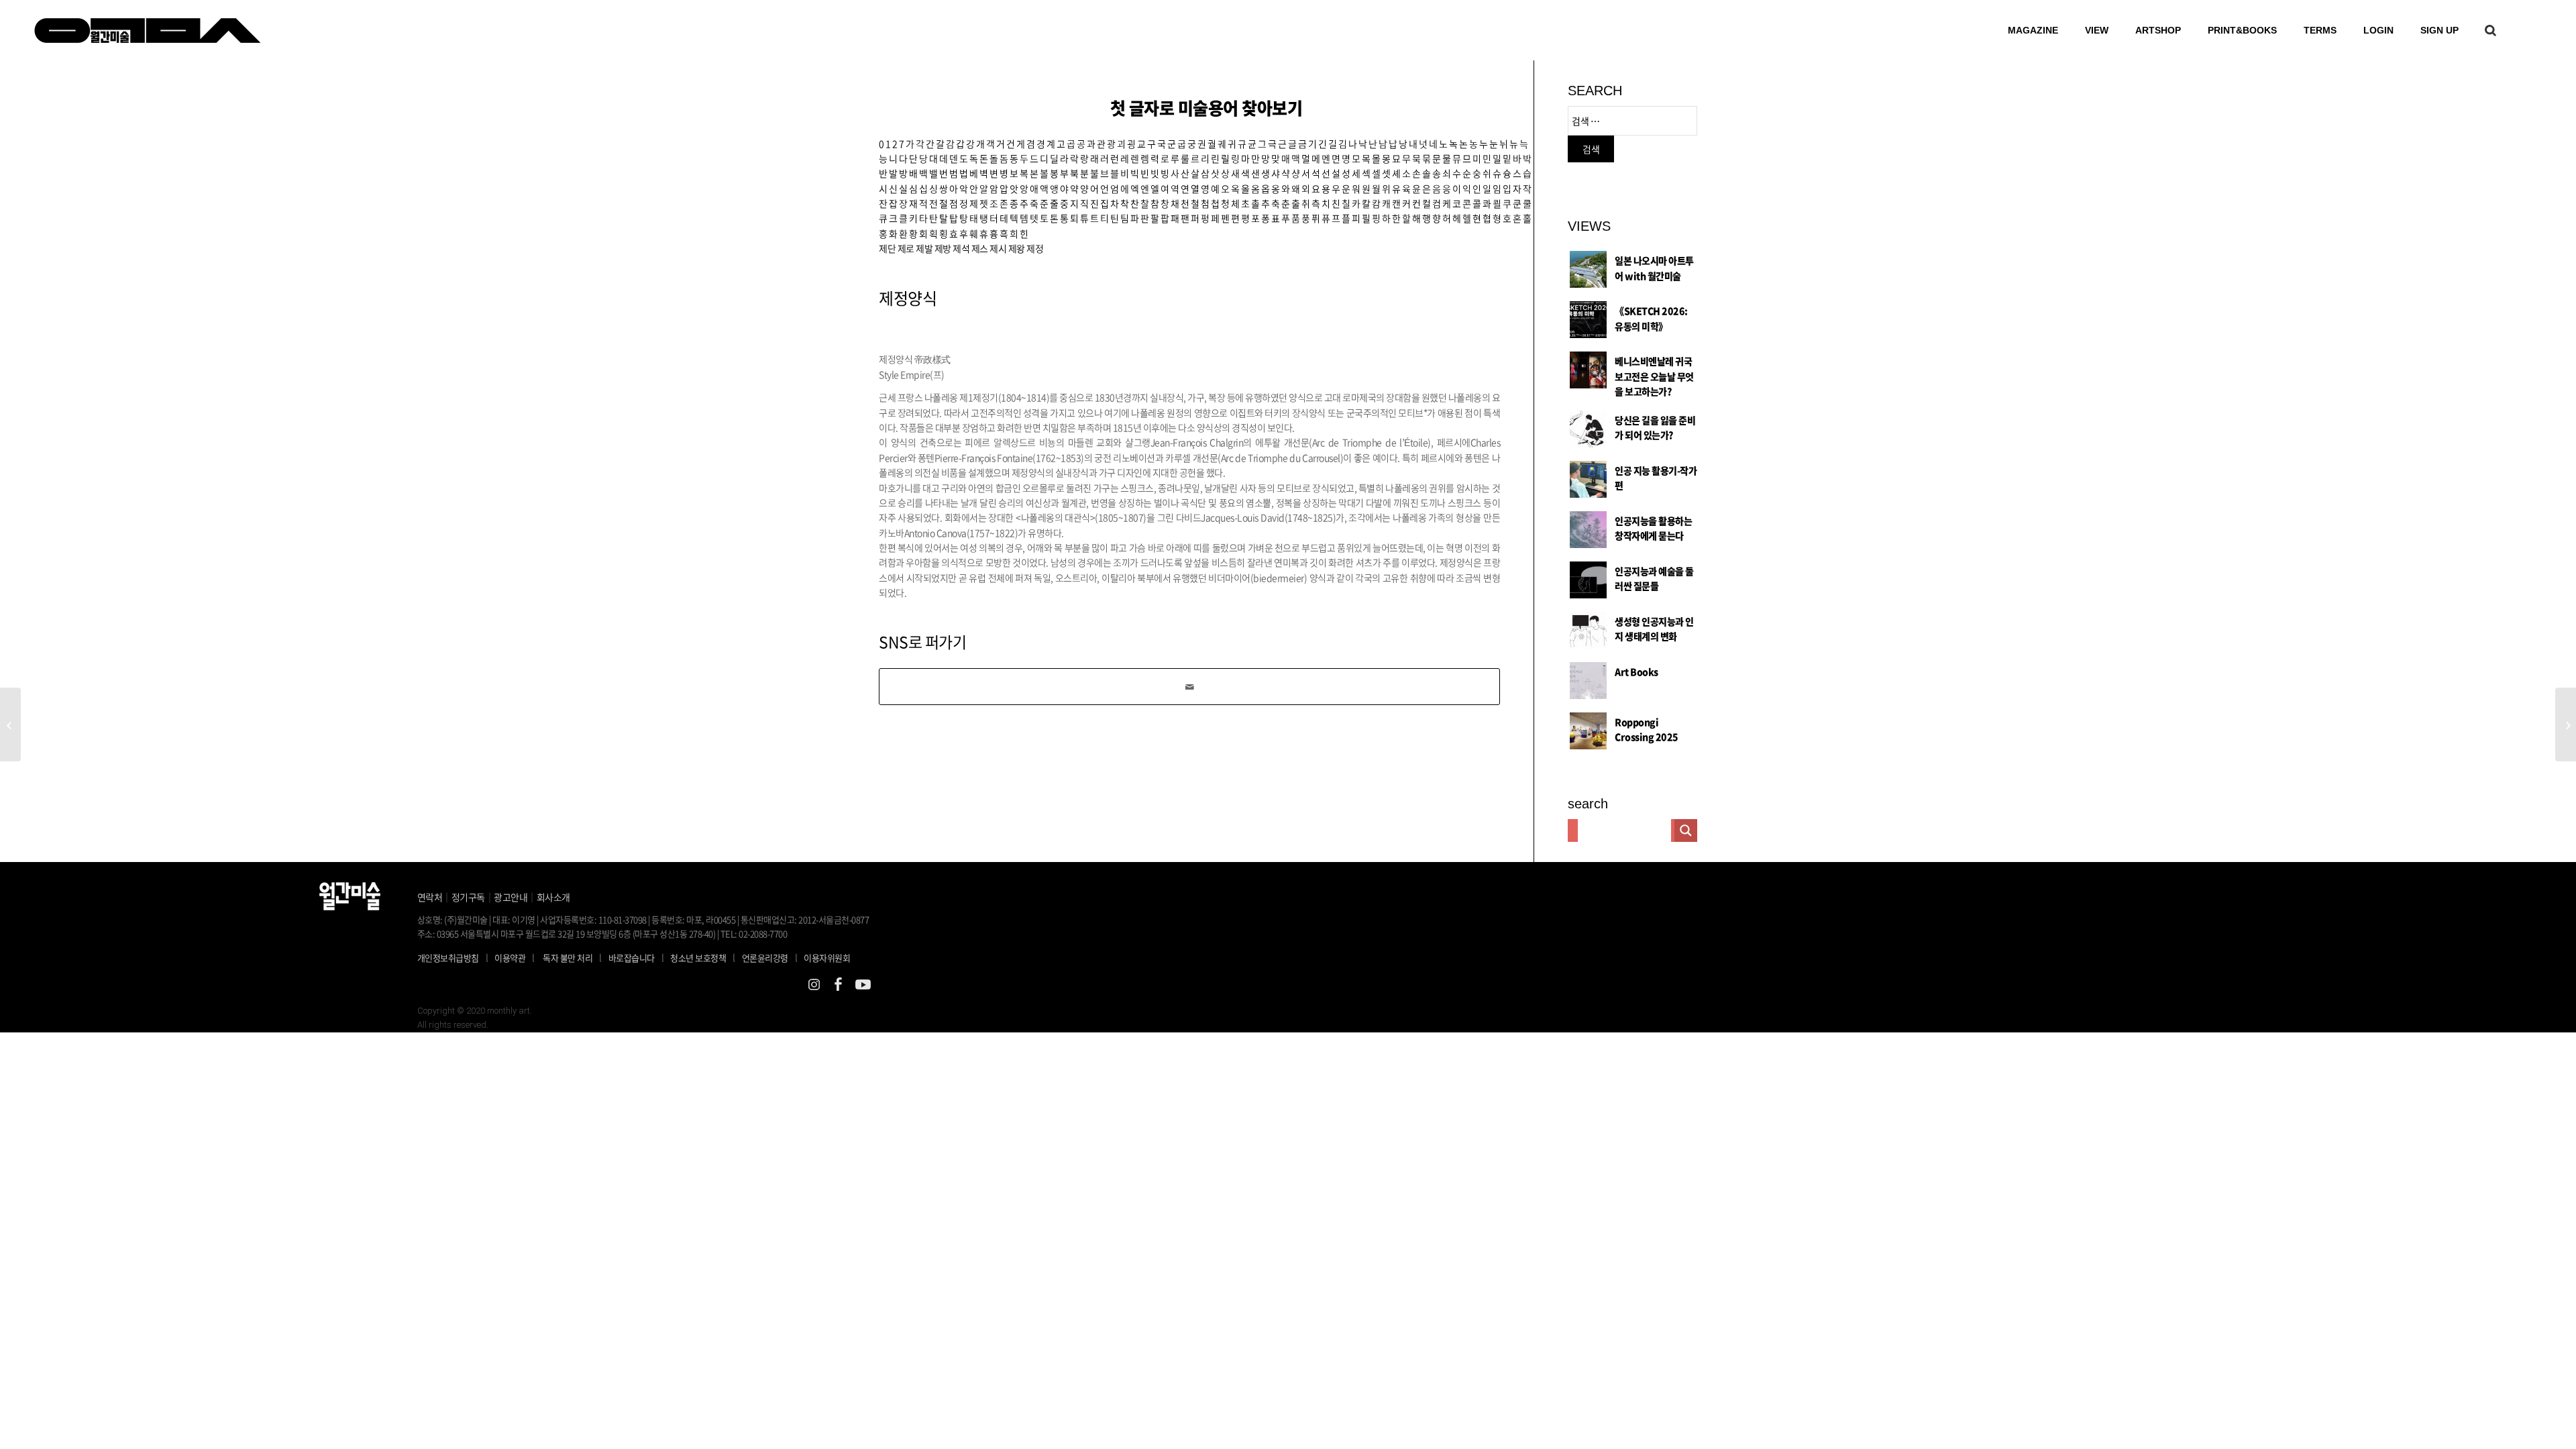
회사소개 (553, 897)
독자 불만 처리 (568, 958)
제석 (961, 248)
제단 (887, 248)
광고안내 (511, 897)
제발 (924, 248)
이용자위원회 (827, 958)
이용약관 (510, 958)
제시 (998, 248)
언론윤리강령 (770, 957)
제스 (980, 248)
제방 (943, 248)
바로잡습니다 (632, 958)
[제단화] (10, 724)
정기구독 (468, 897)
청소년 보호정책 (703, 957)
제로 (906, 248)
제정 (1035, 248)
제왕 (1017, 248)
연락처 (430, 897)
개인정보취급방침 (448, 958)
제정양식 (908, 298)
